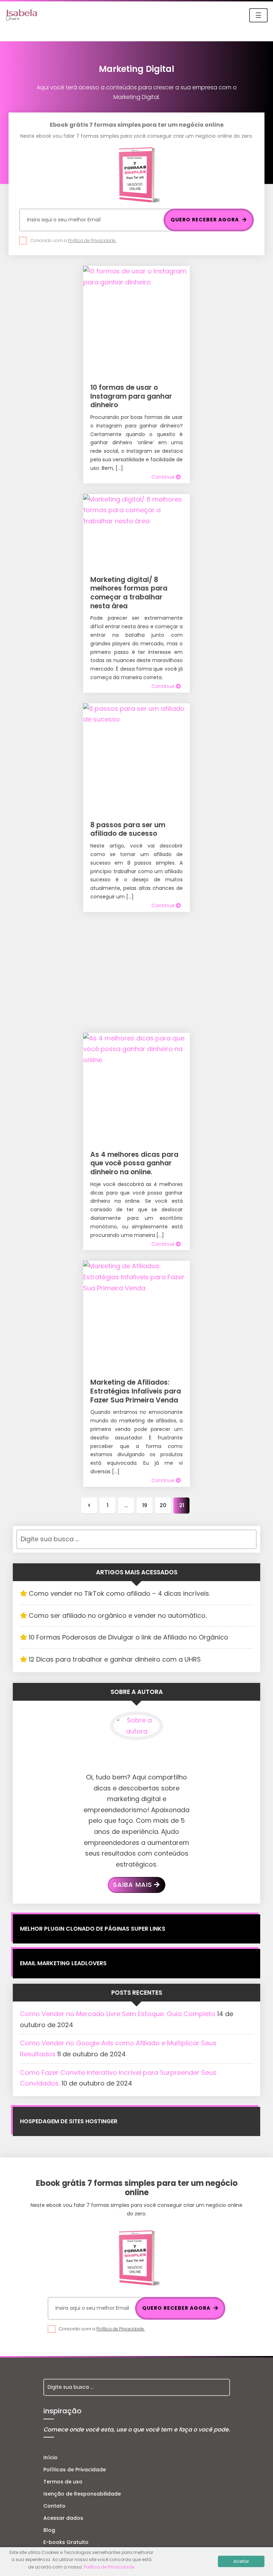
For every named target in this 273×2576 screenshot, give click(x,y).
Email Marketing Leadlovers (63, 1963)
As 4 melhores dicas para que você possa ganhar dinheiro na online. (134, 1163)
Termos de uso (63, 2482)
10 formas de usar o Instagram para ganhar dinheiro (131, 396)
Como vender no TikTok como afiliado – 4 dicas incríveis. (119, 1593)
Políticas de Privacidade (75, 2470)
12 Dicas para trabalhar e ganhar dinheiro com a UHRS (115, 1659)
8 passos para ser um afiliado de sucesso (128, 829)
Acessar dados (63, 2518)
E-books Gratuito (66, 2542)
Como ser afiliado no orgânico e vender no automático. (118, 1615)
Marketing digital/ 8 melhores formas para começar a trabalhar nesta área (129, 593)
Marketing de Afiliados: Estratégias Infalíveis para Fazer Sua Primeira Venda (136, 1391)
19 (145, 1505)
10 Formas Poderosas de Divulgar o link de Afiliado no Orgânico (129, 1637)
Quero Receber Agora (205, 220)
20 (163, 1505)
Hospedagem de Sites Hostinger (69, 2121)
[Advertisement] (136, 972)
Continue (164, 477)
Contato (54, 2506)
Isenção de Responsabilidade (82, 2494)
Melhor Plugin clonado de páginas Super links (93, 1929)
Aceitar (241, 2561)
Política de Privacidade (109, 2567)
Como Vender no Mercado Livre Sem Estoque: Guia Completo (118, 2014)
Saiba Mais (133, 1885)
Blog (49, 2530)
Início (50, 2457)
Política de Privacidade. (92, 240)
